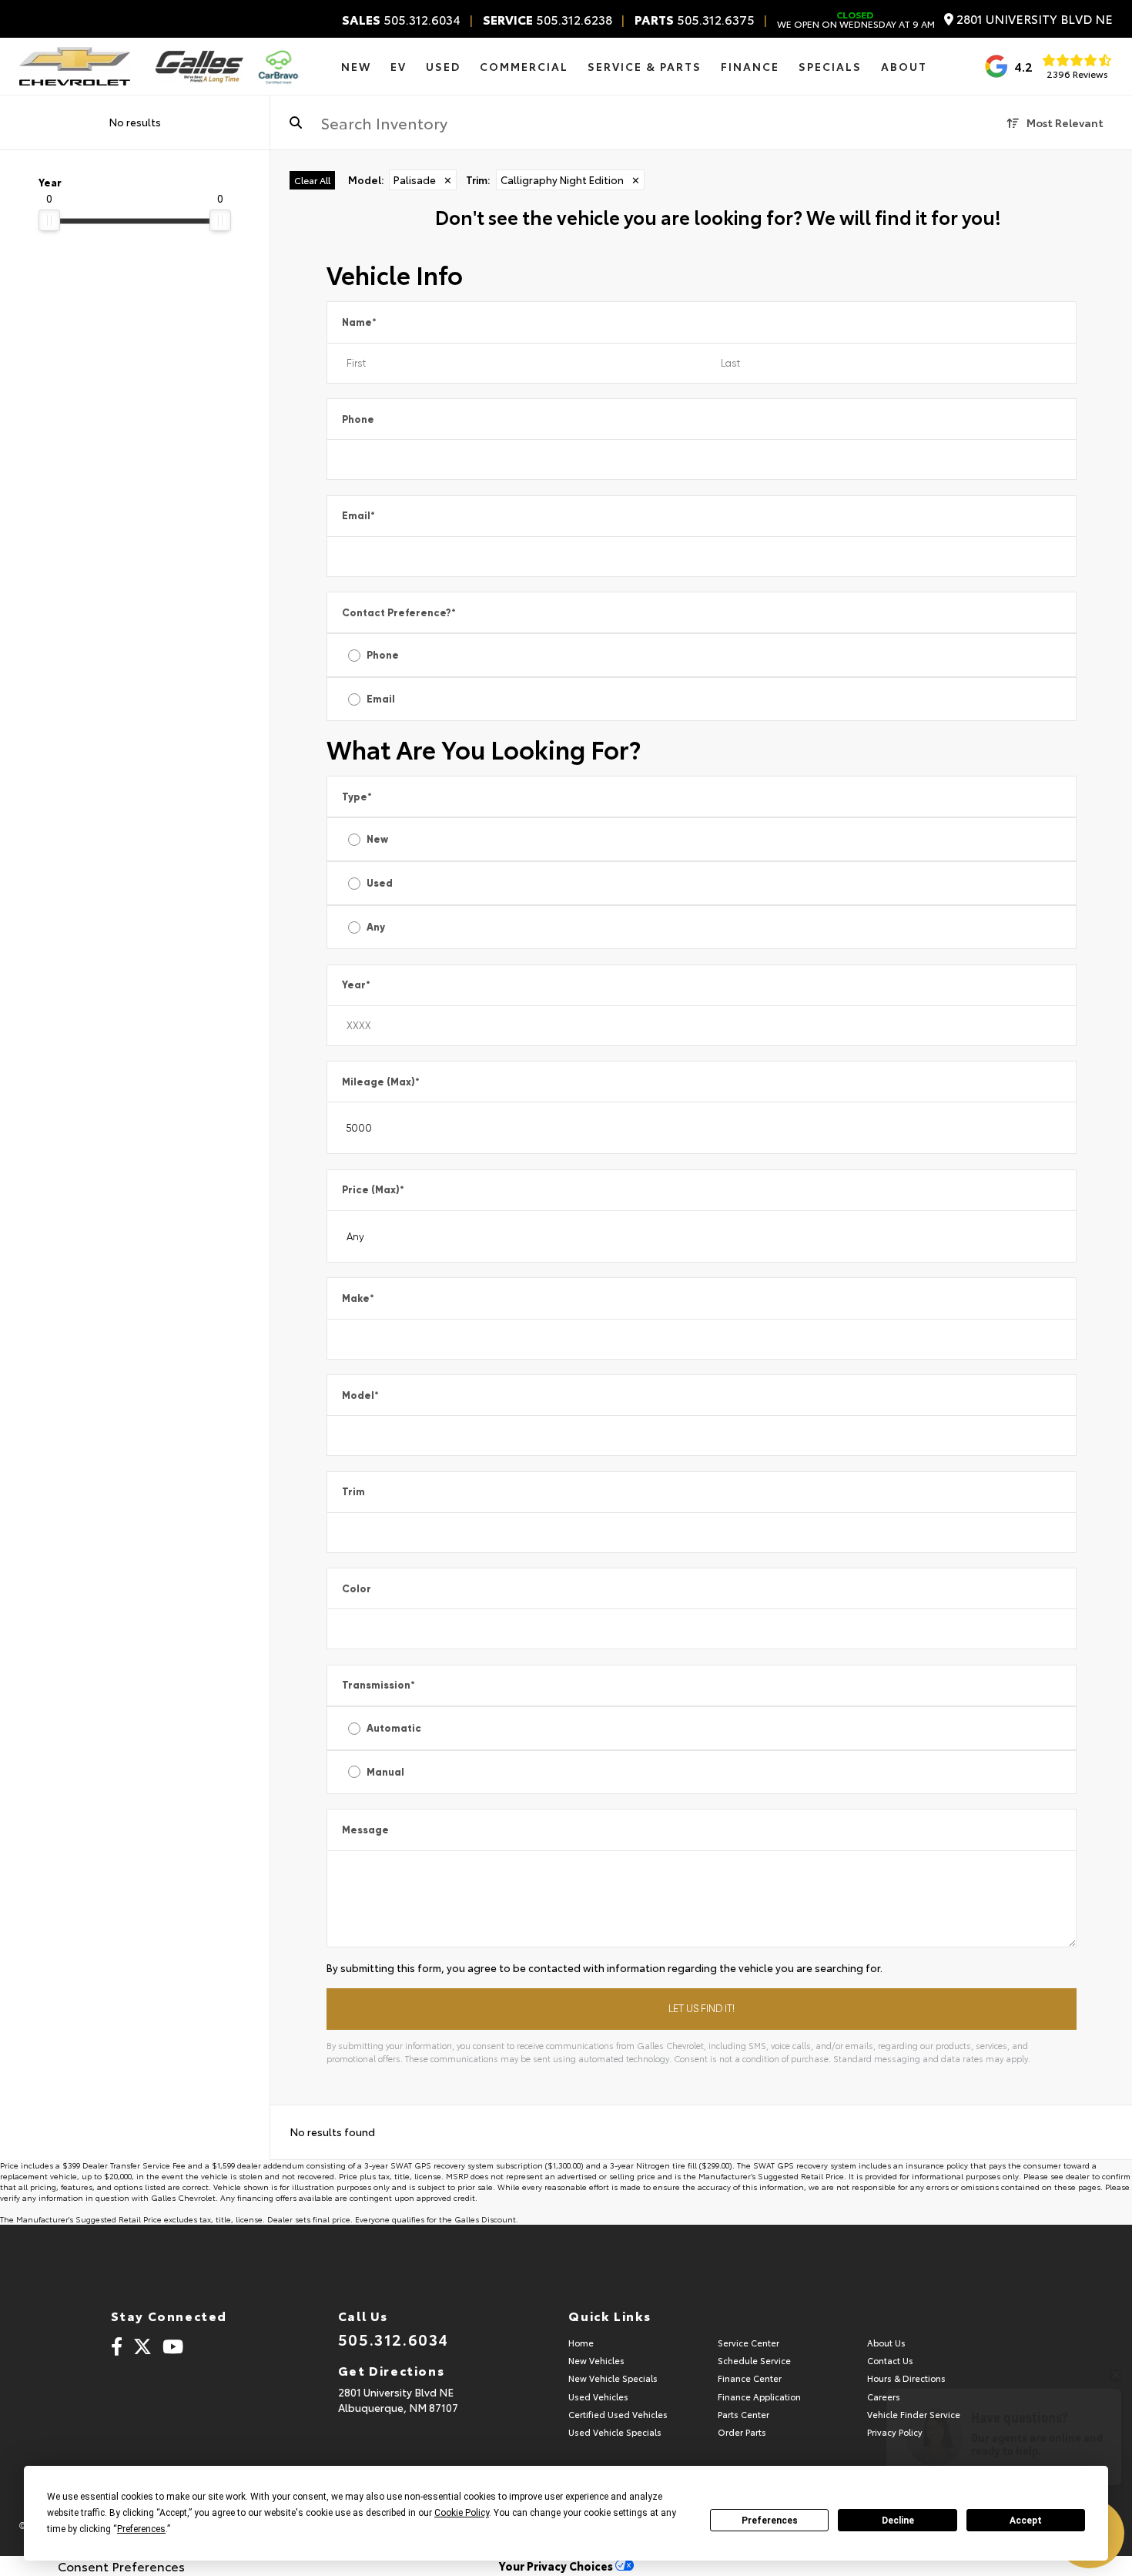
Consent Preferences (121, 2566)
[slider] (49, 220)
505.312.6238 (548, 19)
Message (365, 1830)
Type (357, 797)
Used (380, 883)
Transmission (378, 1685)
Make (358, 1298)
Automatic (394, 1728)
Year (356, 985)
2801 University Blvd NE (1033, 19)
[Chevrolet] (75, 66)
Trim (353, 1492)
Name (359, 322)
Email (358, 516)
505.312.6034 (401, 19)
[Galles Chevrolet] (199, 66)
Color (357, 1589)
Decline (898, 2521)
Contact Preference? (399, 613)
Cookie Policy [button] (462, 2513)
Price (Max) (373, 1190)
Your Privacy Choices (557, 2566)
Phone (358, 419)
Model (360, 1395)
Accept (1026, 2521)
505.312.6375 (695, 19)
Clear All (312, 180)
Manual (385, 1772)
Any (376, 927)
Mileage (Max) (381, 1082)
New (377, 839)
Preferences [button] (141, 2529)
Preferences (770, 2521)
